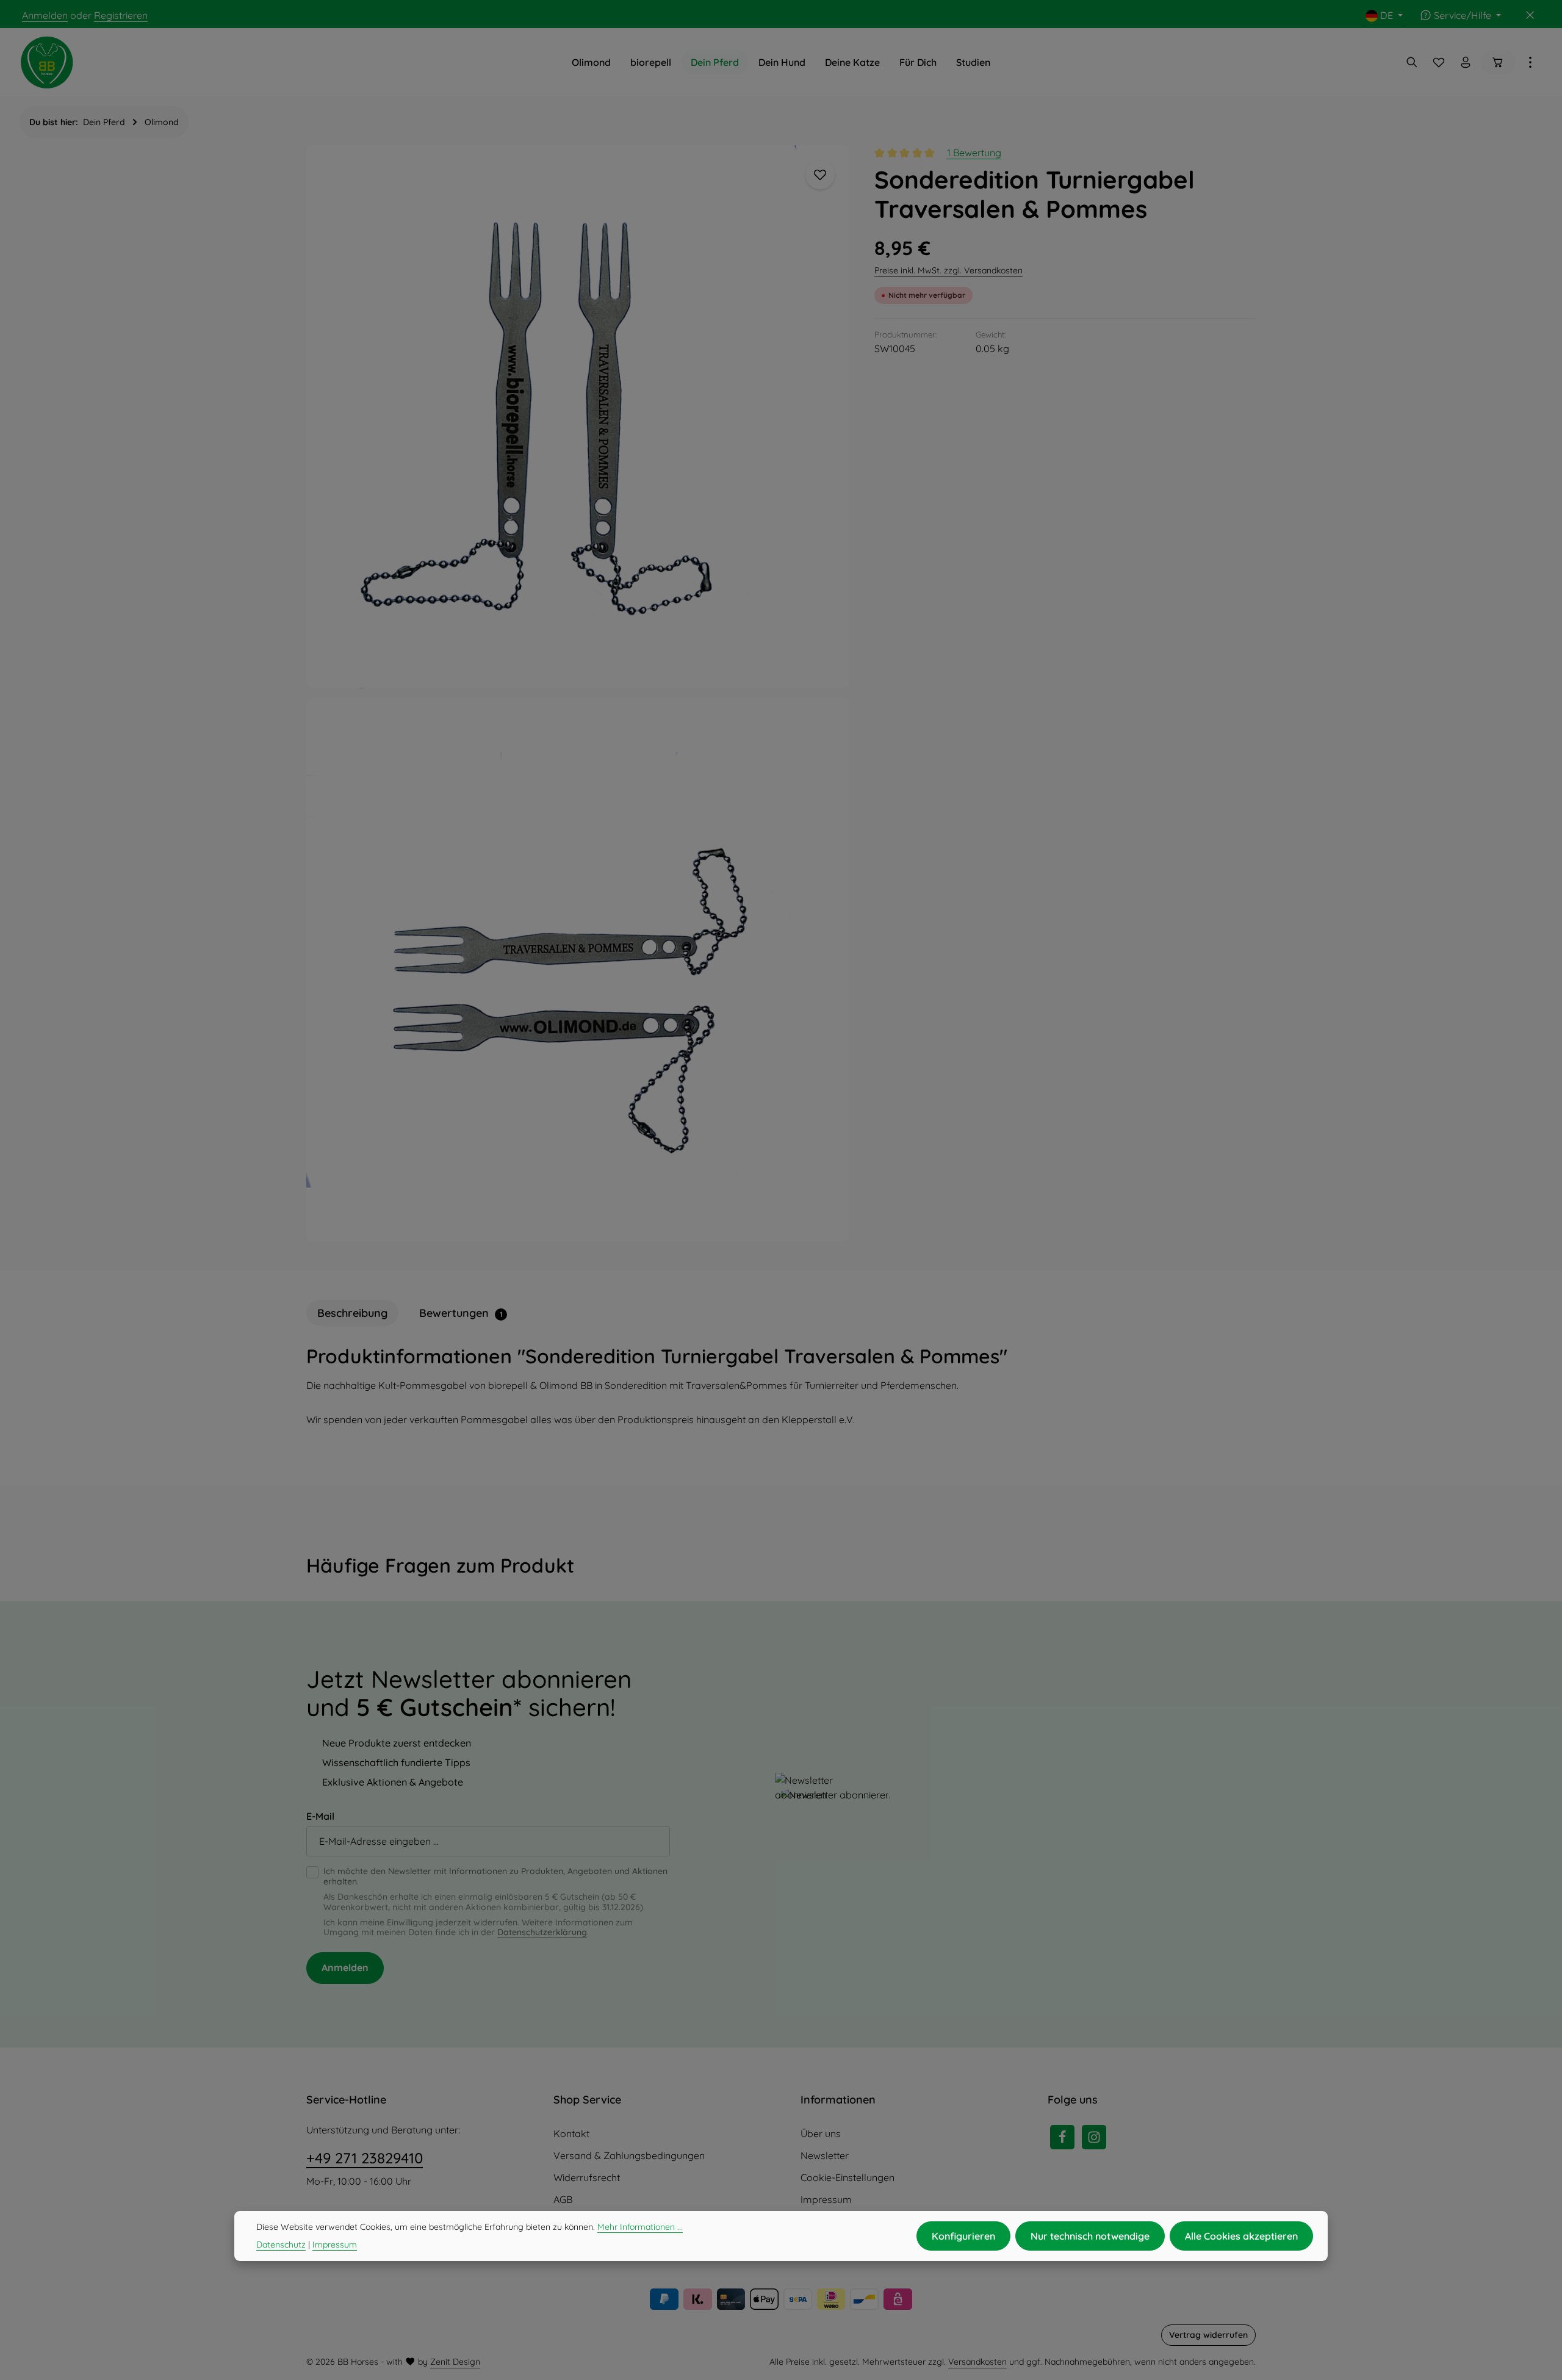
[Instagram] (1094, 2137)
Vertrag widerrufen (1208, 2335)
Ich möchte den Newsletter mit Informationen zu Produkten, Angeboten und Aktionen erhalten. (495, 1877)
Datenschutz (281, 2245)
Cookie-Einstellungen (848, 2177)
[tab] (352, 1313)
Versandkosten (977, 2362)
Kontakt (571, 2133)
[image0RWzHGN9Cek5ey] (578, 970)
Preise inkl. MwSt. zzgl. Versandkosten (948, 270)
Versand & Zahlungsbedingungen (629, 2155)
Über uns (821, 2133)
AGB (563, 2199)
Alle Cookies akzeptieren (1241, 2236)
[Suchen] (1412, 62)
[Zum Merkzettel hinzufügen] (820, 175)
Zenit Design (455, 2362)
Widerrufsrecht (587, 2177)
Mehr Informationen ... (640, 2227)
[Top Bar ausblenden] (1530, 15)
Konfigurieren (963, 2236)
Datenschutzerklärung (542, 1932)
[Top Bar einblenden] (1530, 62)
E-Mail (320, 1816)
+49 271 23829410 (365, 2158)
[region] (578, 693)
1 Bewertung (974, 153)
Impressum (826, 2199)
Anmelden (45, 15)
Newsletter (825, 2155)
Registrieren (121, 15)
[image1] (578, 417)
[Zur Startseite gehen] (47, 62)
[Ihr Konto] (1466, 62)
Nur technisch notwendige (1090, 2236)
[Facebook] (1062, 2137)
